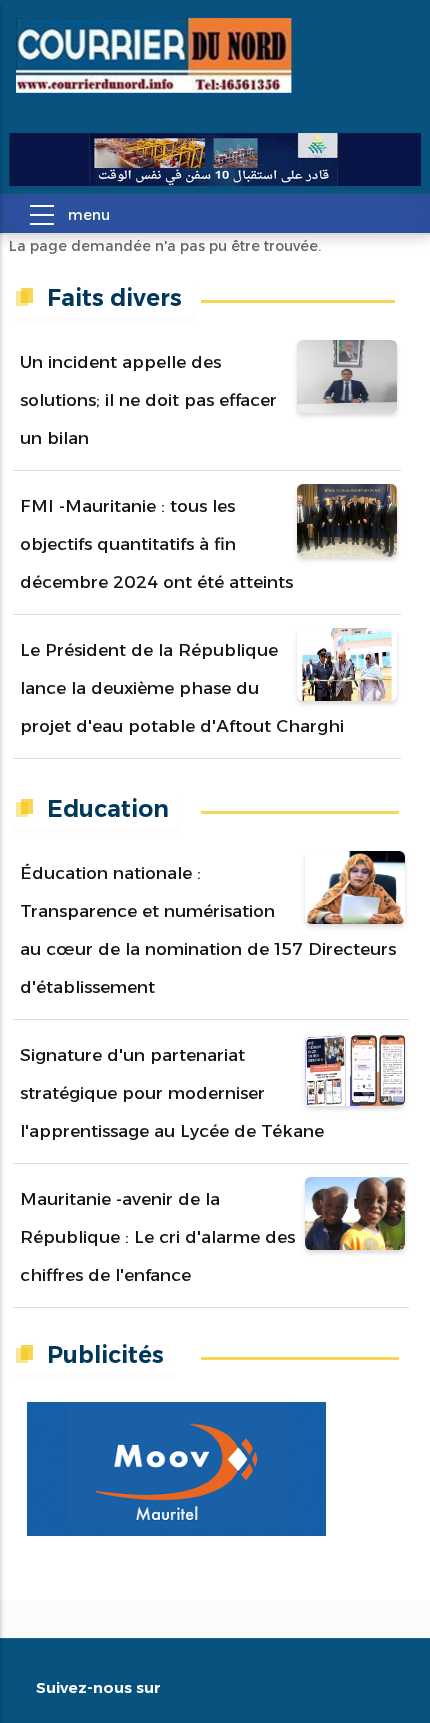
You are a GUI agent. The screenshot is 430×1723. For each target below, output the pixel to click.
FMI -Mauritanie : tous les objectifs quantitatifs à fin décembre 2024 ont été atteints (156, 544)
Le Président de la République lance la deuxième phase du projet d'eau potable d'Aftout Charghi (182, 688)
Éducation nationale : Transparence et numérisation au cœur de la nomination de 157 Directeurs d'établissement (208, 930)
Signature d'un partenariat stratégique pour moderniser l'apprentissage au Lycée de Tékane (172, 1093)
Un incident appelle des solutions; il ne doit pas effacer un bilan (148, 400)
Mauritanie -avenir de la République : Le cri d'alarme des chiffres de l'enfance (157, 1237)
